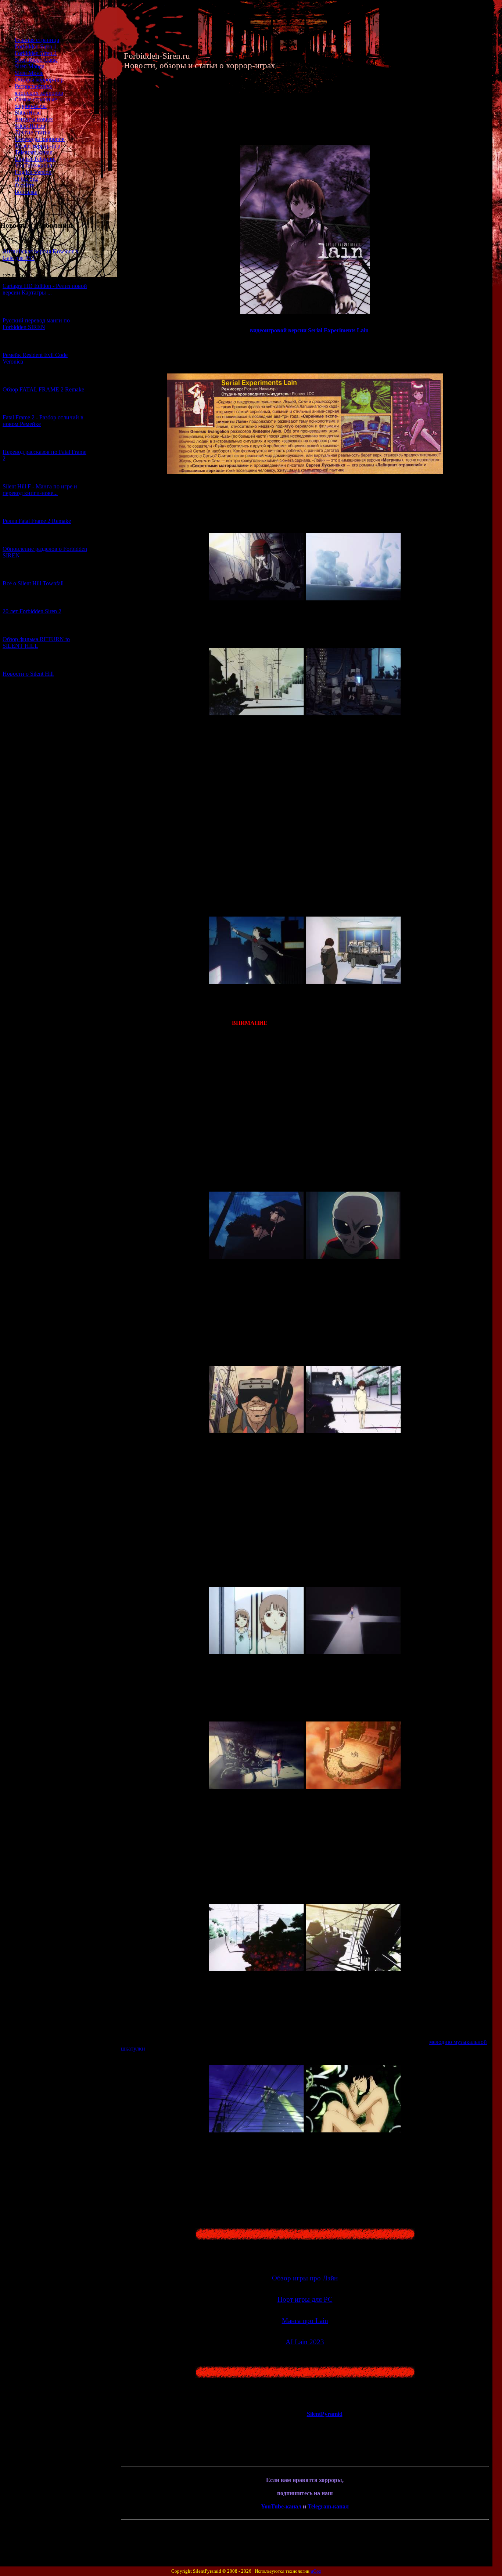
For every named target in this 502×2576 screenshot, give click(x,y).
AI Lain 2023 (305, 2342)
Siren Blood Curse (36, 60)
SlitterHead (28, 113)
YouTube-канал (33, 165)
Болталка (26, 192)
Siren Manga (30, 66)
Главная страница (37, 40)
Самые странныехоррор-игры (36, 103)
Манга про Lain (305, 2321)
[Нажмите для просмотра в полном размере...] (257, 598)
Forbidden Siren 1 (36, 46)
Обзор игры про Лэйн (305, 2278)
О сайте (24, 185)
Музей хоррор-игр (37, 146)
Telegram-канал (34, 152)
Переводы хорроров (40, 139)
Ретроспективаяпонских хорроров (39, 89)
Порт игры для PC (305, 2299)
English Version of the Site (33, 175)
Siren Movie (29, 73)
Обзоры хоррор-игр (39, 80)
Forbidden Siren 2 (36, 53)
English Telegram (35, 159)
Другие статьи (33, 132)
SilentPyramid (325, 2414)
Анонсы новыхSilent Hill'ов (34, 122)
